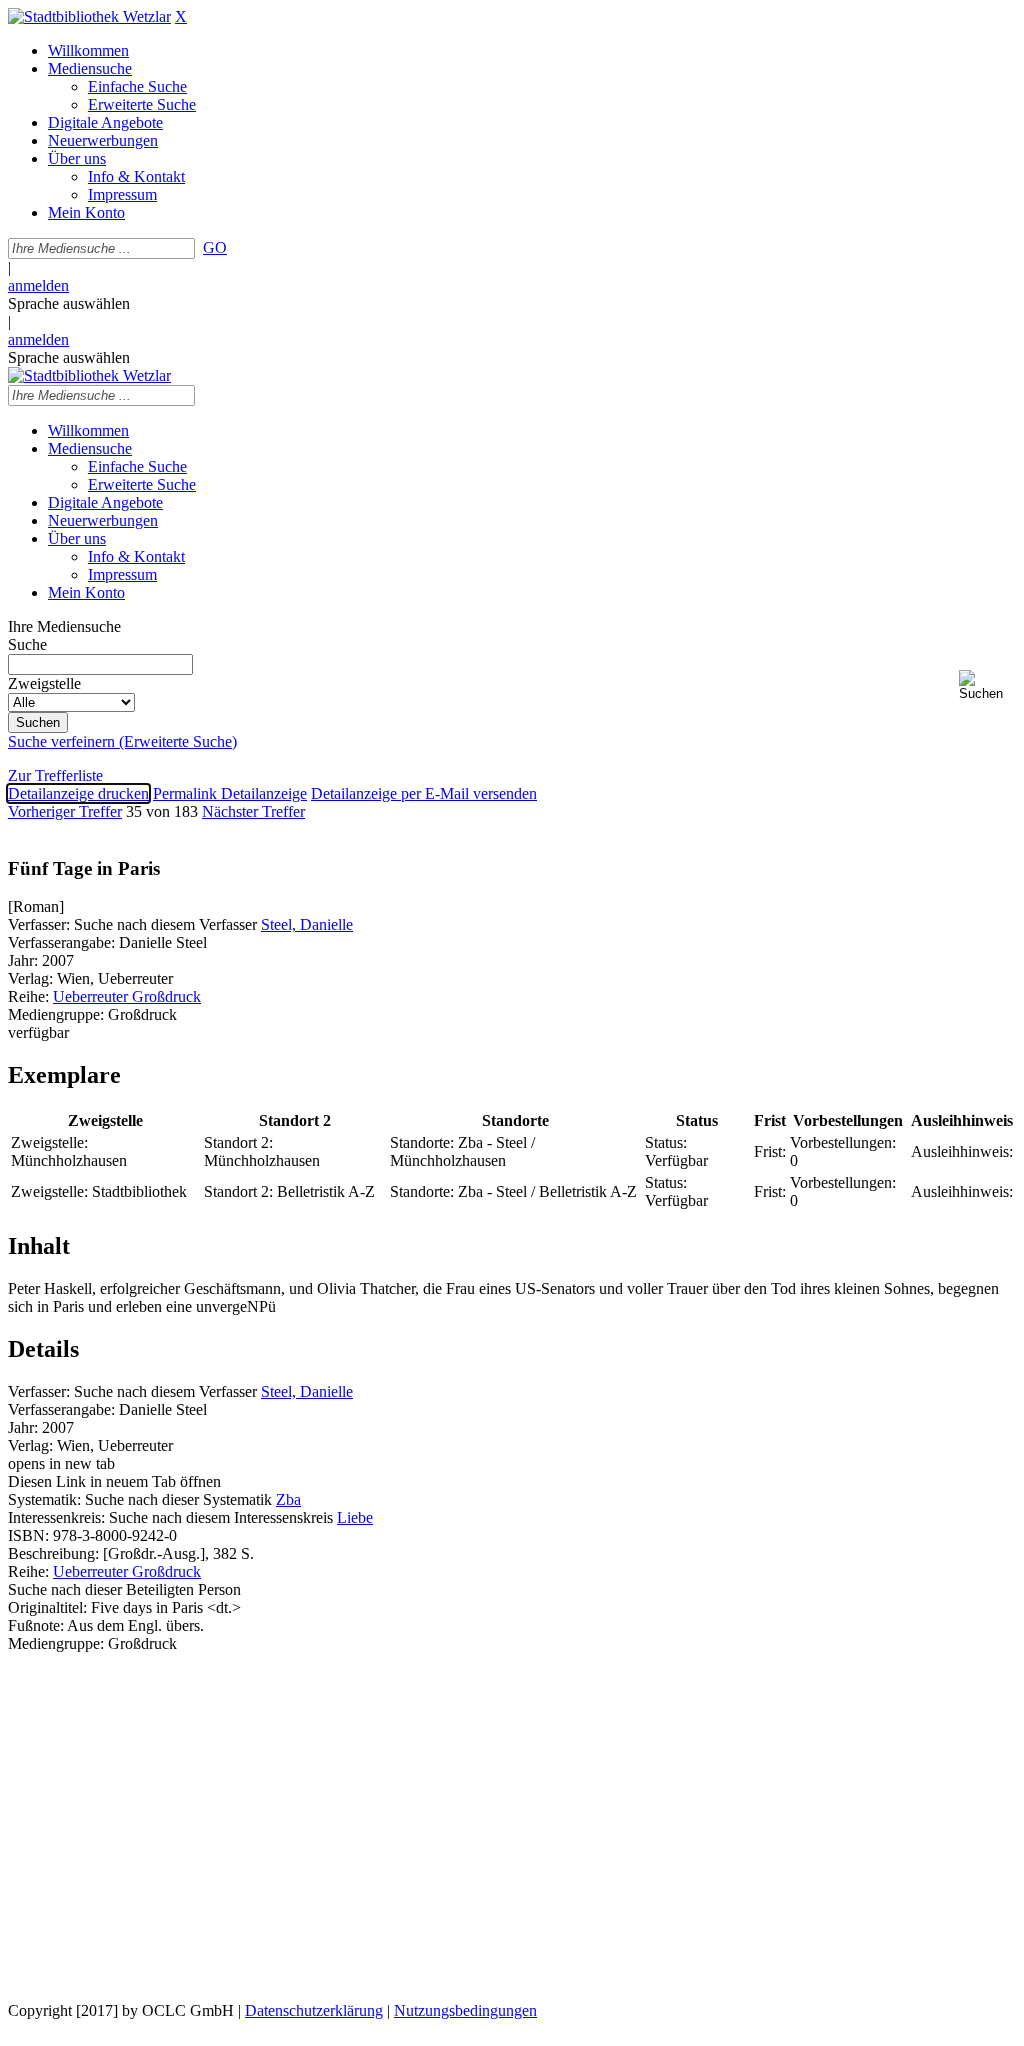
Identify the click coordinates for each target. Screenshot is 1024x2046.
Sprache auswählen (69, 303)
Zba (288, 1499)
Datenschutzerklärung (314, 2010)
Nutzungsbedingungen (465, 2010)
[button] (987, 685)
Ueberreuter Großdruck (127, 996)
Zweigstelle (44, 683)
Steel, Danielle (307, 924)
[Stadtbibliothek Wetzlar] (89, 16)
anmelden (38, 285)
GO (215, 247)
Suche (27, 644)
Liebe (355, 1517)
